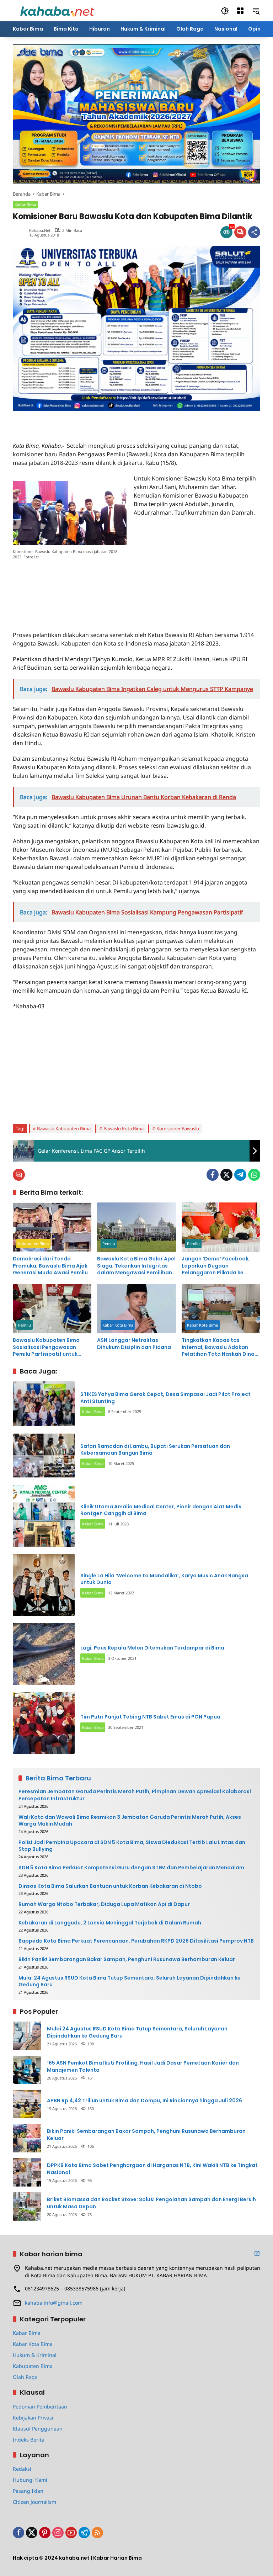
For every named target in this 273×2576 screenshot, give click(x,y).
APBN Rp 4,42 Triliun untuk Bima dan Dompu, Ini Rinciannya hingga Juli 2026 (144, 2101)
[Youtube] (71, 2533)
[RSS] (97, 2533)
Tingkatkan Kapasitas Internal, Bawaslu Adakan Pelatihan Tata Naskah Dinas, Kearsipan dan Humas (220, 1347)
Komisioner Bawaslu (178, 1128)
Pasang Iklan (28, 2491)
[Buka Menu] (240, 11)
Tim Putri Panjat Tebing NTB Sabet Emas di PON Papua (150, 1717)
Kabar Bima (25, 205)
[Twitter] (226, 1175)
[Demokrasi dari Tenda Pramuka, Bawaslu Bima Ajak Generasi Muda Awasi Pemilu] (52, 1227)
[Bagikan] (254, 232)
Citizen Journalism (34, 2502)
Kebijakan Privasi (33, 2418)
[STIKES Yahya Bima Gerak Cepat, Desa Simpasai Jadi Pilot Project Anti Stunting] (44, 1404)
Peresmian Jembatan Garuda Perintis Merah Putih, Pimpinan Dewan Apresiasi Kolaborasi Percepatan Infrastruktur (135, 1795)
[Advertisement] (96, 421)
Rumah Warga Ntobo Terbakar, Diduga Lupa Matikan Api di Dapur (104, 1904)
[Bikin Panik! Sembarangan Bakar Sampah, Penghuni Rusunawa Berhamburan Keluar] (27, 2138)
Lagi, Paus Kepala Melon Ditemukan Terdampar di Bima (152, 1648)
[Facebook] (213, 1175)
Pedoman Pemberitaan (40, 2407)
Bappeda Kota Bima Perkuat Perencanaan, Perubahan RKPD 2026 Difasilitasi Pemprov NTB (136, 1941)
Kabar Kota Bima (118, 1325)
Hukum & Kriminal (35, 2355)
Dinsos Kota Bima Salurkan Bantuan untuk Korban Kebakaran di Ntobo (110, 1886)
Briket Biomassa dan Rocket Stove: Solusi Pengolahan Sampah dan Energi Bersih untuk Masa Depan (151, 2203)
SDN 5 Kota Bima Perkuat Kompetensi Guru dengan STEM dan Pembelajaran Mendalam (131, 1868)
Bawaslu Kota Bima (124, 1128)
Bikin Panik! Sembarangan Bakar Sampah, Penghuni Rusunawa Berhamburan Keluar (127, 1959)
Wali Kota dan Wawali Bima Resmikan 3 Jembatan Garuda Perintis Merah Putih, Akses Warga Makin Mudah (130, 1821)
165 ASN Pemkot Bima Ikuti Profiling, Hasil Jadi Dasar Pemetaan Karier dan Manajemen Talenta (143, 2067)
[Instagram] (58, 2533)
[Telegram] (240, 1175)
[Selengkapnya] (257, 2253)
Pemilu (109, 1244)
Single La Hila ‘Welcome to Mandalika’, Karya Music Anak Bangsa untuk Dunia (164, 1579)
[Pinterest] (45, 2533)
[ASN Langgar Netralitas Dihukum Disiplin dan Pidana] (136, 1309)
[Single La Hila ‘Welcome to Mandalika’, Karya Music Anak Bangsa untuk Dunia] (44, 1585)
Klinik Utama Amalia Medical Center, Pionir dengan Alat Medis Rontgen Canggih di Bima (161, 1510)
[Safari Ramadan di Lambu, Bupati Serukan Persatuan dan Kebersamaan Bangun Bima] (44, 1456)
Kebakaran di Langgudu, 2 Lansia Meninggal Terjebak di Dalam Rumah (110, 1923)
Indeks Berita (29, 2440)
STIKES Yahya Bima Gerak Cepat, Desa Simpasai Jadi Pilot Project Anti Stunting (165, 1398)
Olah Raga (25, 2377)
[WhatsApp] (254, 1175)
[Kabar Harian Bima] (57, 10)
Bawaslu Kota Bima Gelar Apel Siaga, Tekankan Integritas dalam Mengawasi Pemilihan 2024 (136, 1266)
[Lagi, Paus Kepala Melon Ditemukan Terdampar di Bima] (44, 1654)
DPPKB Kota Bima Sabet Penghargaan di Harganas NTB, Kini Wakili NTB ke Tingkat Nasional (152, 2169)
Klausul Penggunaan (38, 2429)
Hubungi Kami (30, 2480)
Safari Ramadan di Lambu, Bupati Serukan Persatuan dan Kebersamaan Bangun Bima (155, 1450)
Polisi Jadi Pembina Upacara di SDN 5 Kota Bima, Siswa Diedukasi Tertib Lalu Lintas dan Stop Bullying (132, 1846)
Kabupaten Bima (33, 1244)
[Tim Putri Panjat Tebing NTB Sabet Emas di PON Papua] (44, 1723)
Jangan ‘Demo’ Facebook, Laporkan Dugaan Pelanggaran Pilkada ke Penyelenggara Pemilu (216, 1266)
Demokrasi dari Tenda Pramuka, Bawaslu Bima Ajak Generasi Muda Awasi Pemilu (50, 1266)
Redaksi (22, 2469)
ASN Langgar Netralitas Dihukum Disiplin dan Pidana (134, 1344)
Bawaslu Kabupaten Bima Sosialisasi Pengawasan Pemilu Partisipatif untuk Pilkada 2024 (46, 1347)
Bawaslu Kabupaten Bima (64, 1128)
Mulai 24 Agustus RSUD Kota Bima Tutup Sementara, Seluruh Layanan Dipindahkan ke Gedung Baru (130, 1982)
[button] (225, 11)
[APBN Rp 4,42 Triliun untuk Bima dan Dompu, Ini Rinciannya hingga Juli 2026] (27, 2104)
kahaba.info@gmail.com (54, 2303)
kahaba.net (40, 230)
